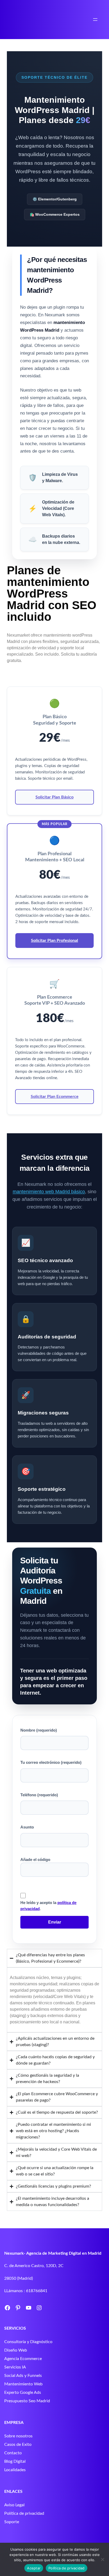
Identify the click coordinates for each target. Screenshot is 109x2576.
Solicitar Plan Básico (54, 797)
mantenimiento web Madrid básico (49, 1192)
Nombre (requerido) (39, 1730)
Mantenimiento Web (23, 2384)
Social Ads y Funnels (23, 2376)
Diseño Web (16, 2350)
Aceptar (34, 2568)
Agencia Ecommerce (23, 2359)
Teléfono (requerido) (39, 1795)
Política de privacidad (24, 2513)
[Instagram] (39, 2308)
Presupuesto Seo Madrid (27, 2401)
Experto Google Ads (23, 2392)
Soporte (12, 2522)
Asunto (27, 1827)
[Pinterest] (18, 2308)
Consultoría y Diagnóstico (28, 2342)
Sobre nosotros (18, 2436)
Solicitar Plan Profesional (54, 941)
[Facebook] (7, 2308)
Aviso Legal (14, 2505)
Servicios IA (15, 2367)
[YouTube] (29, 2308)
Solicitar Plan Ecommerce (55, 1097)
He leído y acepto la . (48, 1906)
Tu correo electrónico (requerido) (51, 1762)
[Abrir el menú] (95, 20)
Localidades (15, 2470)
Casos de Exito (18, 2445)
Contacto (13, 2453)
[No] (102, 2559)
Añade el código (35, 1860)
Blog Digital (15, 2461)
